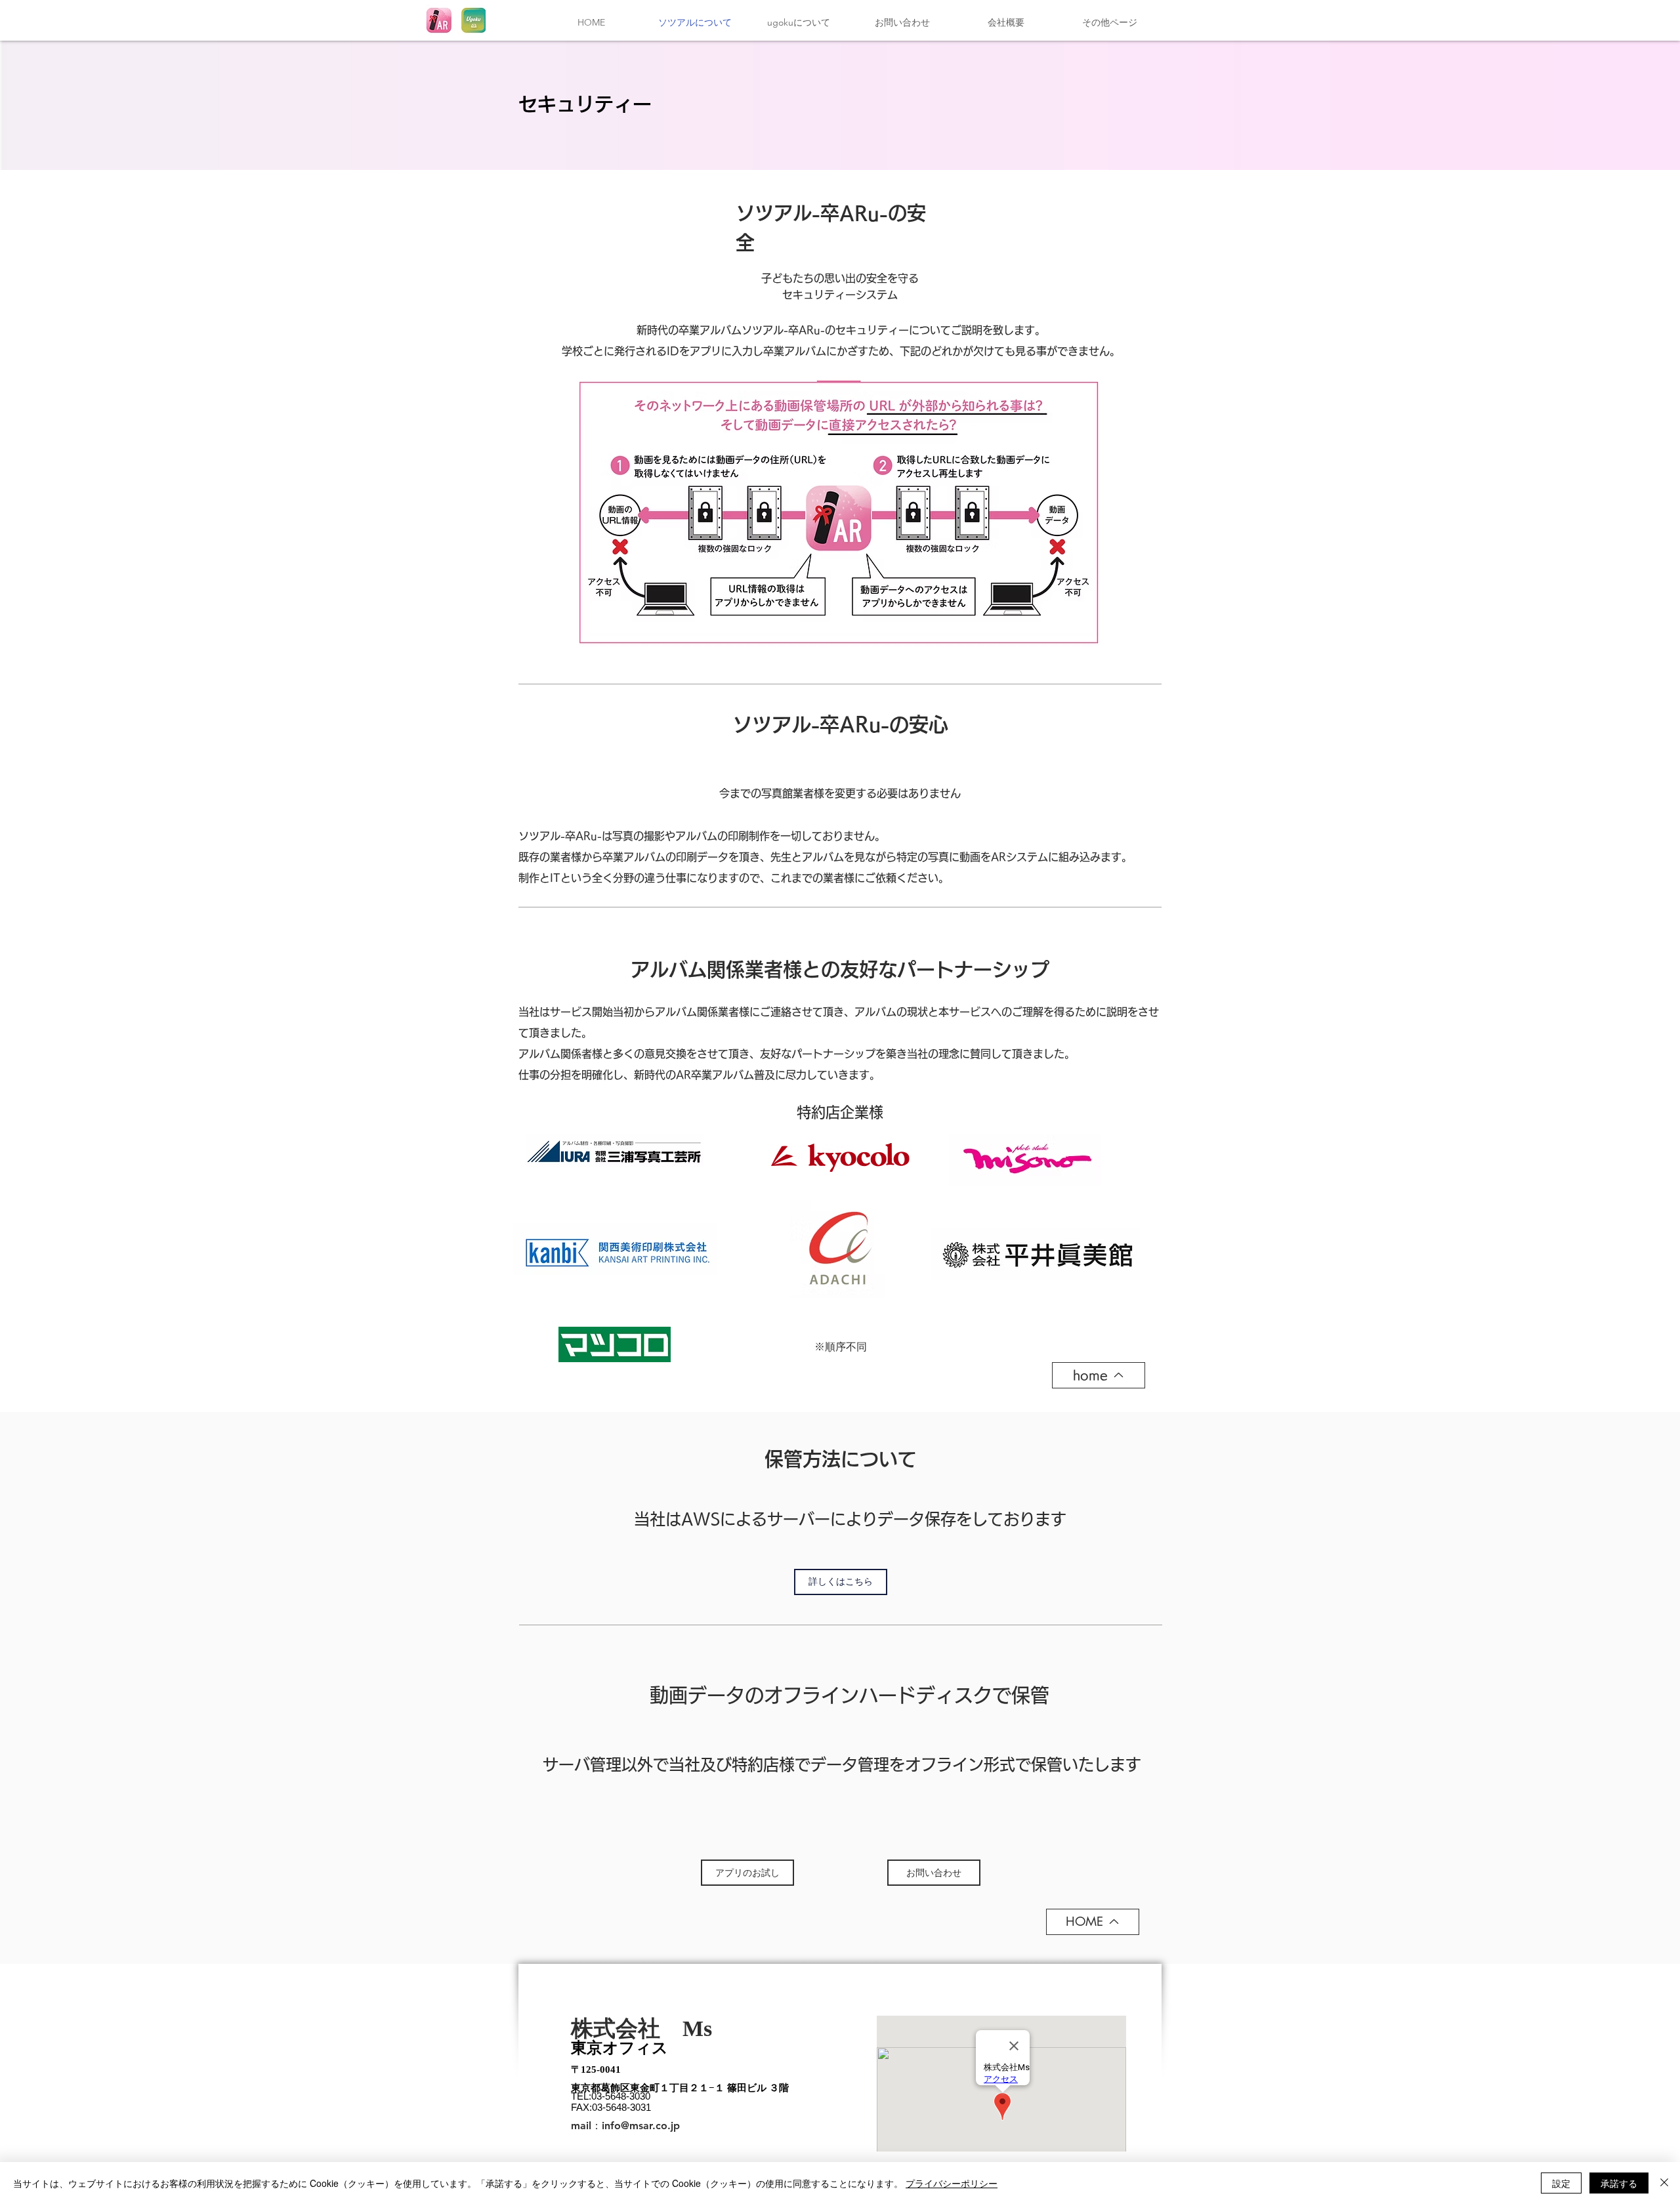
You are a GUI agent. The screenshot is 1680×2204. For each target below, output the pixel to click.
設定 (1561, 2183)
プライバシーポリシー (952, 2183)
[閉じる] (1664, 2183)
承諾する (1619, 2183)
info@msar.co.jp (641, 2126)
